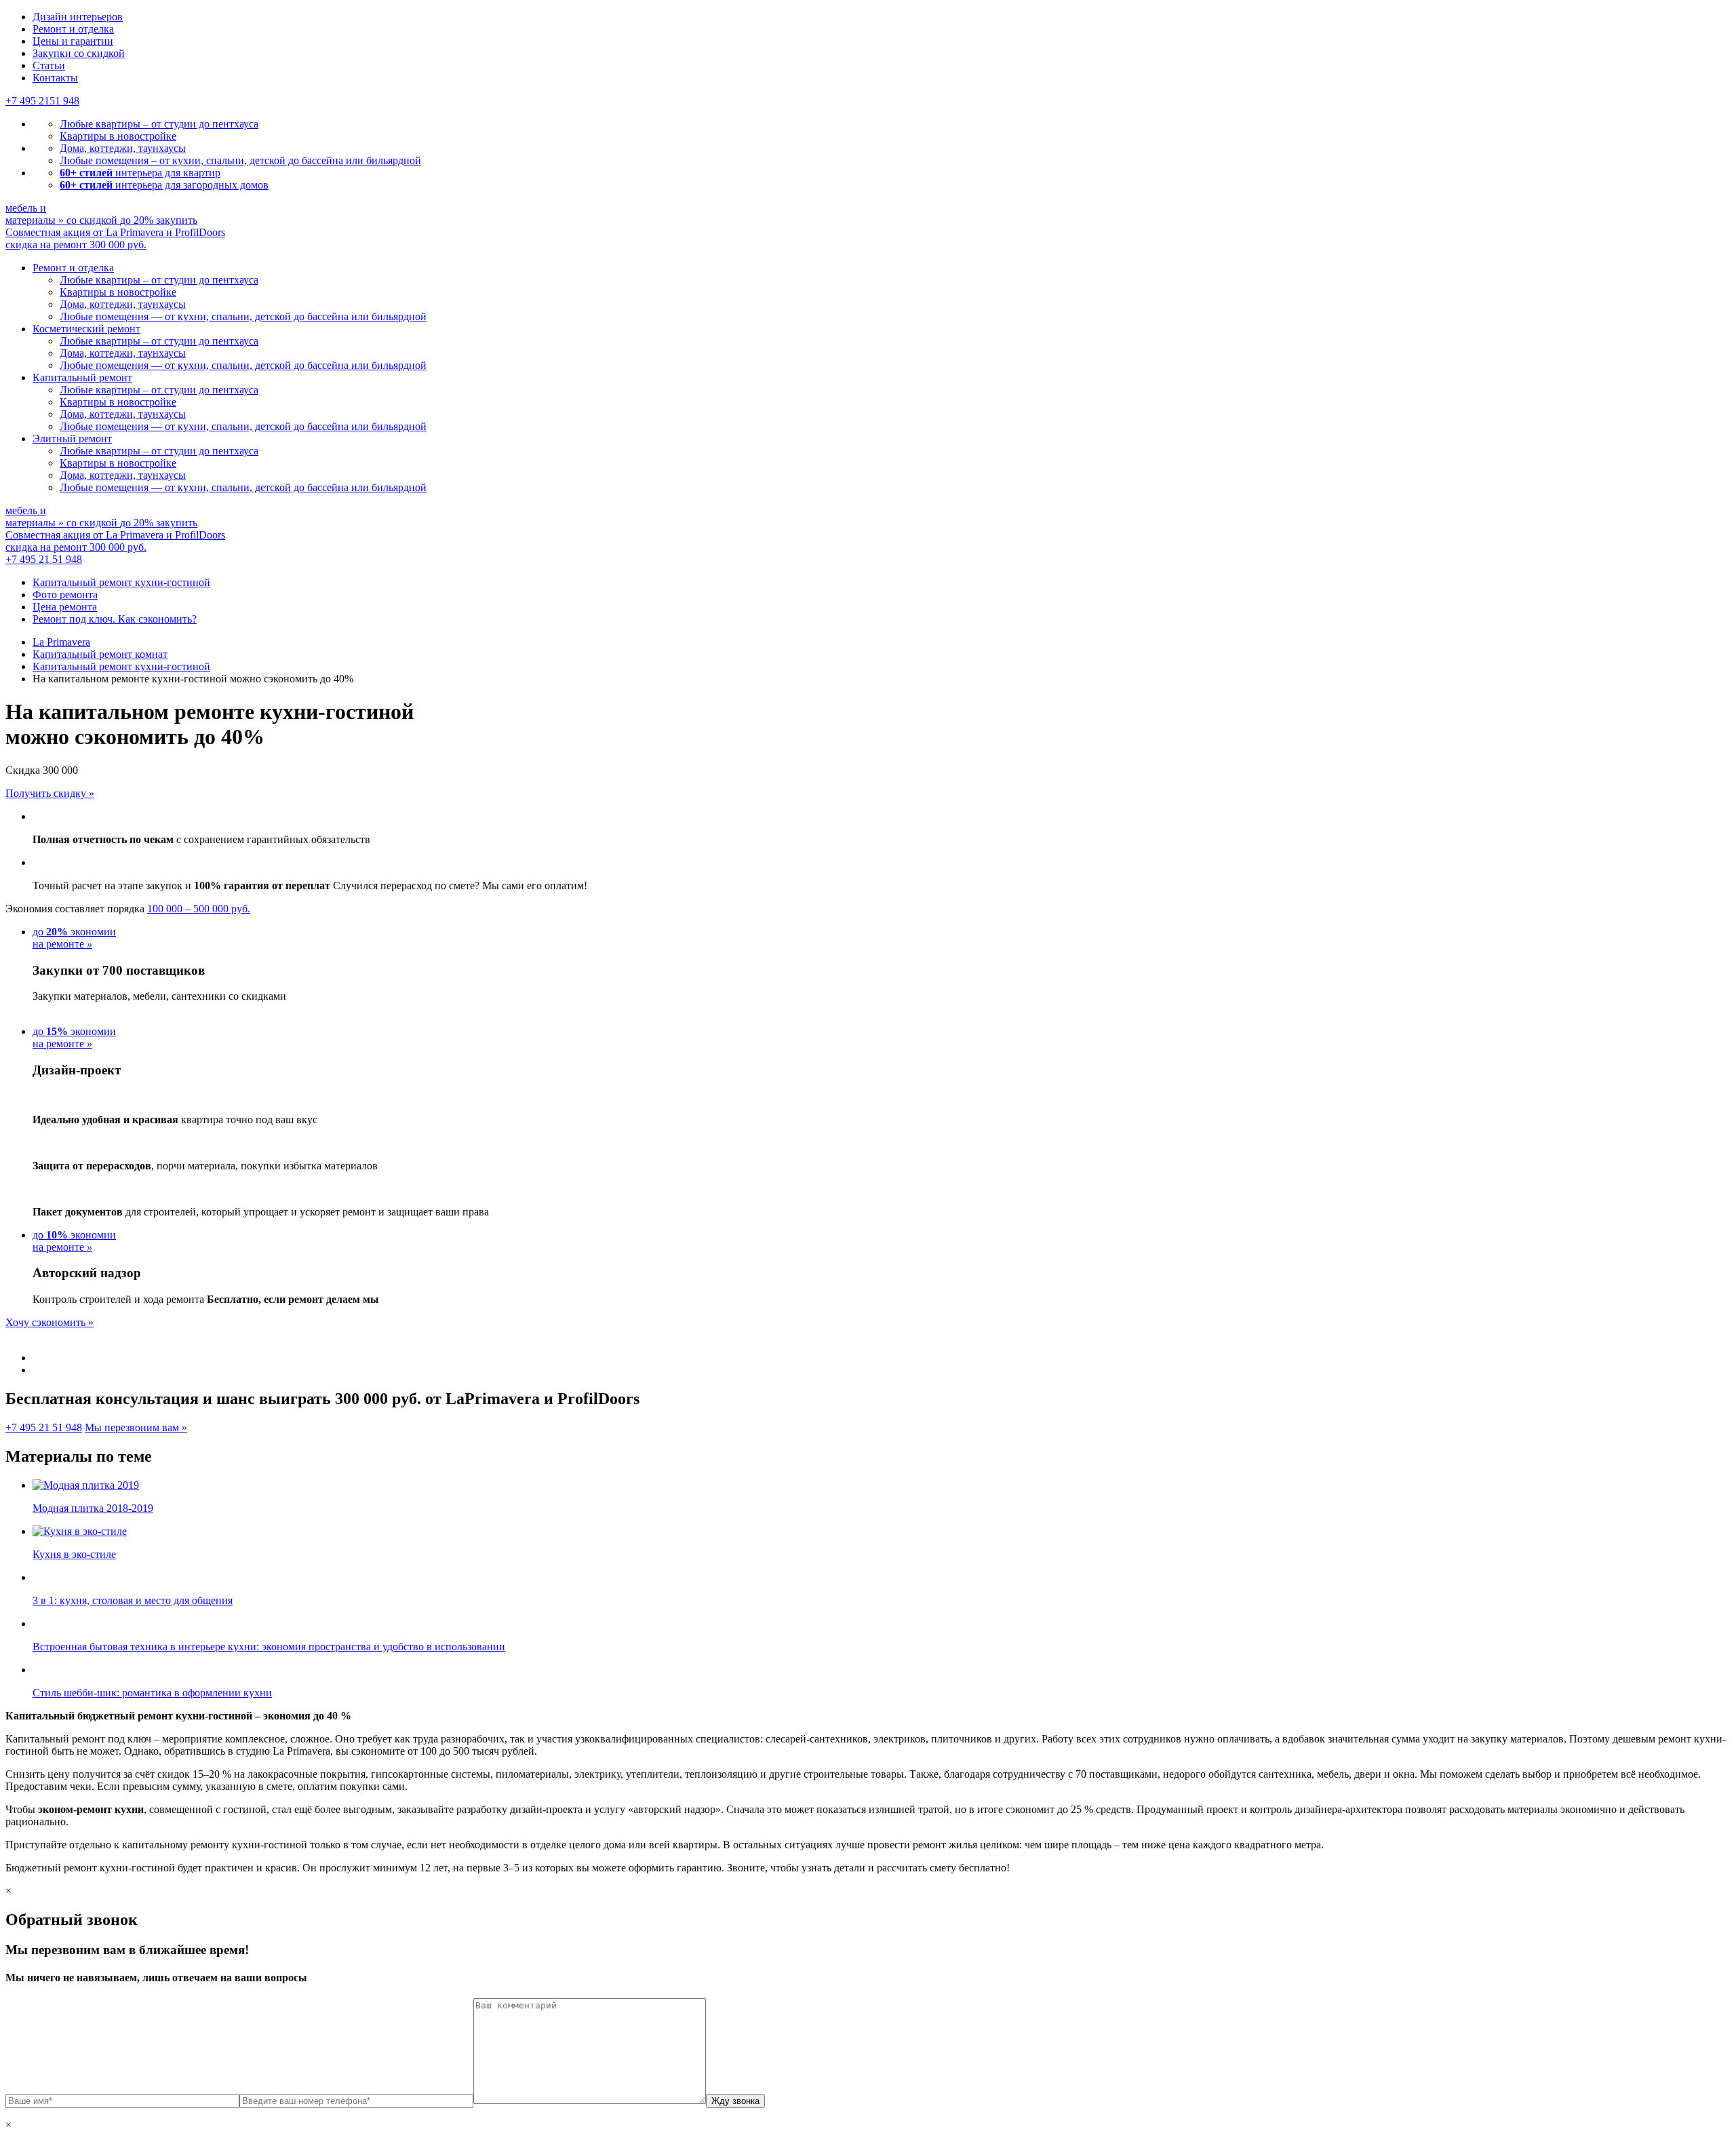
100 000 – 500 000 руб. (199, 909)
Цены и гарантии (73, 41)
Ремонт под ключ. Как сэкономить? (115, 619)
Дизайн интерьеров (78, 17)
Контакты (55, 78)
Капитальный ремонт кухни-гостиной (121, 582)
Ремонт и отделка (73, 29)
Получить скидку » (50, 793)
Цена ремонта (65, 607)
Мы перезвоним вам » (136, 1427)
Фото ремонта (65, 595)
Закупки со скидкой (79, 53)
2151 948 (42, 101)
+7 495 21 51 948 (44, 559)
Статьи (49, 65)
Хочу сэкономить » (50, 1322)
